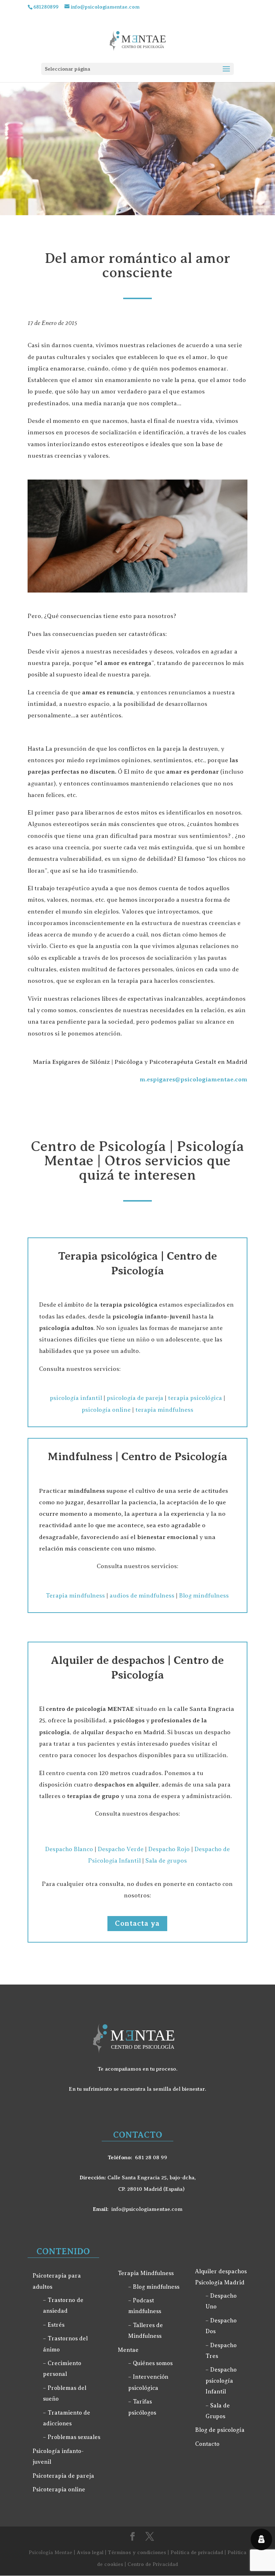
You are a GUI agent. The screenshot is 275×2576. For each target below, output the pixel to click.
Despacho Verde (121, 1849)
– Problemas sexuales (72, 2437)
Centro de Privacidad (153, 2564)
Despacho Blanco (69, 1849)
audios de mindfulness (142, 1596)
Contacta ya (137, 1923)
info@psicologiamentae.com (147, 2209)
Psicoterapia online (59, 2490)
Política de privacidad (197, 2552)
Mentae (128, 2350)
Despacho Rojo (169, 1849)
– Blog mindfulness (154, 2287)
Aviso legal (90, 2552)
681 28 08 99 (151, 2157)
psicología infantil (76, 1398)
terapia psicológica (195, 1398)
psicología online (106, 1410)
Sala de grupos (166, 1861)
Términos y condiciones (137, 2552)
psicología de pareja (135, 1398)
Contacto (207, 2444)
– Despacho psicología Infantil (221, 2381)
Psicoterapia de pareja (63, 2476)
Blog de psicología (220, 2430)
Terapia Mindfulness (146, 2273)
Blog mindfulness (204, 1596)
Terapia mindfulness (75, 1596)
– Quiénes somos (150, 2363)
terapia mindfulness (164, 1410)
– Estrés (54, 2325)
